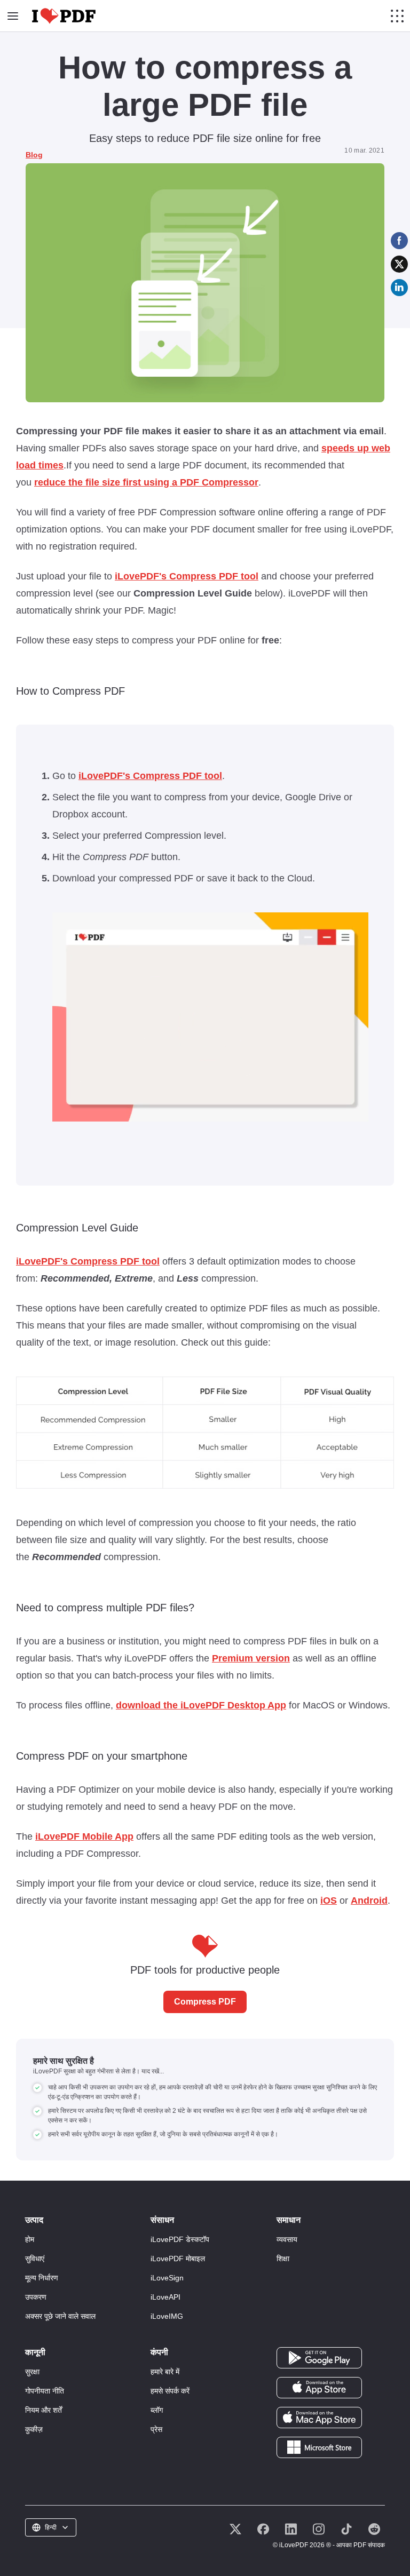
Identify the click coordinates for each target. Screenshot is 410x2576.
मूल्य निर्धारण (42, 2278)
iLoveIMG (167, 2316)
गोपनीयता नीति (45, 2391)
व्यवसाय (287, 2239)
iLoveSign (167, 2278)
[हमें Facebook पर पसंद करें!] (263, 2529)
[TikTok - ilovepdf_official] (346, 2529)
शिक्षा (283, 2259)
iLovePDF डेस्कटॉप (180, 2239)
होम (30, 2239)
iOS (329, 1901)
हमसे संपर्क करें (170, 2391)
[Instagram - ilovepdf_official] (319, 2529)
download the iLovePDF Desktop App (201, 1705)
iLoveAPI (165, 2297)
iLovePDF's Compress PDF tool (187, 576)
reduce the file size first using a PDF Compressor (146, 482)
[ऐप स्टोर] (319, 2387)
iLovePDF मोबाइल (178, 2259)
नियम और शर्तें (44, 2410)
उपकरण (36, 2297)
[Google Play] (319, 2357)
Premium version (251, 1658)
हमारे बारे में (165, 2372)
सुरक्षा (32, 2372)
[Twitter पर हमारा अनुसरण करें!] (235, 2529)
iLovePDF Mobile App (84, 1836)
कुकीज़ (34, 2429)
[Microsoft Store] (319, 2447)
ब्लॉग (157, 2410)
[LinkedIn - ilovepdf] (291, 2529)
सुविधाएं (35, 2259)
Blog (34, 155)
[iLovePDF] (64, 16)
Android (369, 1901)
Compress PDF (205, 2002)
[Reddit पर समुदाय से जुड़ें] (374, 2529)
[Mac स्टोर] (319, 2417)
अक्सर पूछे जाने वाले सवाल (60, 2316)
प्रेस (156, 2429)
